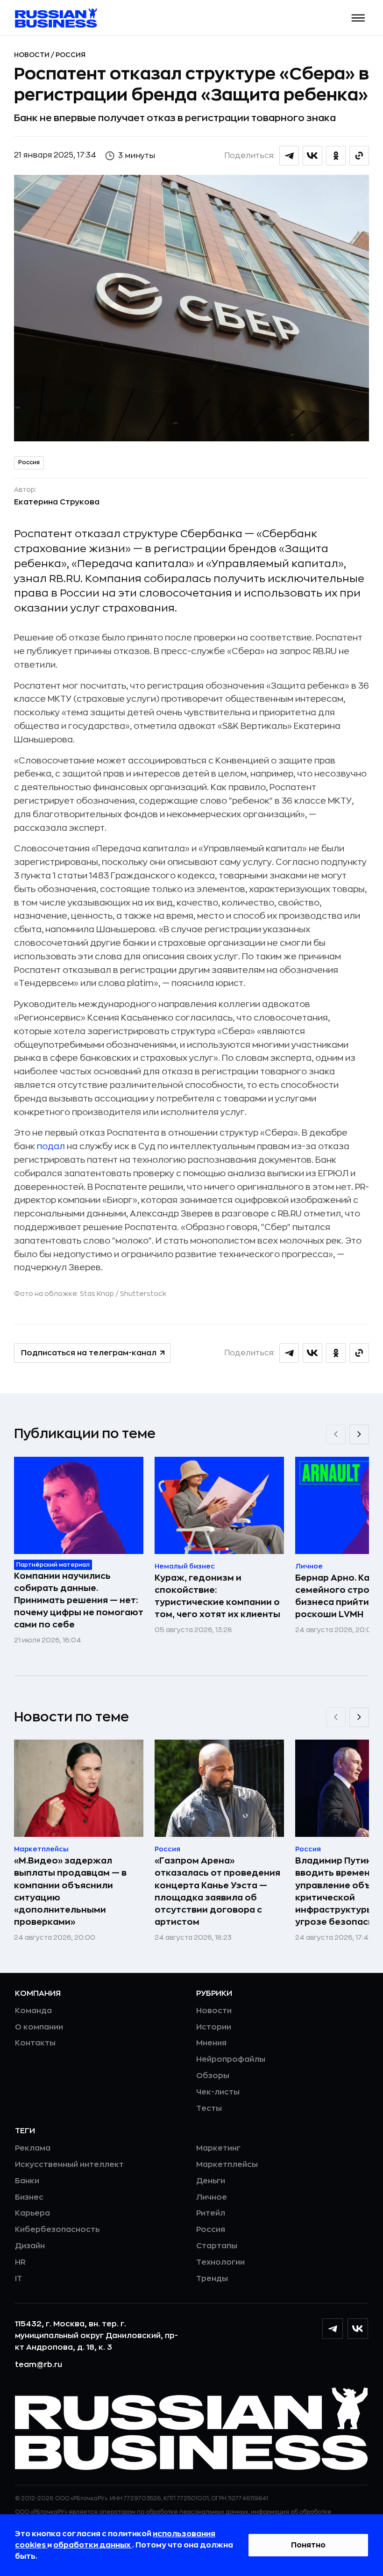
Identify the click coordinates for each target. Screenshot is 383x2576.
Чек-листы (218, 2092)
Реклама (33, 2148)
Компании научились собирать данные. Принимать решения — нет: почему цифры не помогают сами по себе (79, 1600)
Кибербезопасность (57, 2230)
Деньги (211, 2181)
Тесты (209, 2108)
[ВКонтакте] (358, 2329)
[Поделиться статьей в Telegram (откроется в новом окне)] (289, 156)
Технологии (220, 2262)
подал (51, 1146)
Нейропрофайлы (231, 2059)
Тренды (212, 2279)
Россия (71, 55)
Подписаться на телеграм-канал (89, 1353)
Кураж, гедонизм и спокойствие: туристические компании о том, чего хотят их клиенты (217, 1596)
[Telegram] (333, 2329)
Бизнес (29, 2197)
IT (18, 2279)
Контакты (35, 2043)
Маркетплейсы (227, 2165)
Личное (212, 2197)
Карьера (32, 2213)
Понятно (308, 2545)
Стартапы (217, 2246)
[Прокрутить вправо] (359, 1434)
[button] (358, 18)
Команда (33, 2011)
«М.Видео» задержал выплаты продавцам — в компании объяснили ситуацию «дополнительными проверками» (70, 1891)
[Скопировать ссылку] (359, 156)
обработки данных (93, 2545)
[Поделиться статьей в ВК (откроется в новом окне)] (312, 156)
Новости (32, 55)
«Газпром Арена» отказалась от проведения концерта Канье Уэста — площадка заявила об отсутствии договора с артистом (217, 1891)
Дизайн (30, 2246)
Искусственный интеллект (69, 2165)
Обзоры (213, 2076)
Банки (27, 2181)
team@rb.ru (39, 2365)
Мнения (211, 2043)
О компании (39, 2027)
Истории (214, 2027)
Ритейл (211, 2213)
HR (20, 2262)
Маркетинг (218, 2148)
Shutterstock (143, 1294)
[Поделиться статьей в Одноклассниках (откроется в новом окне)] (336, 156)
